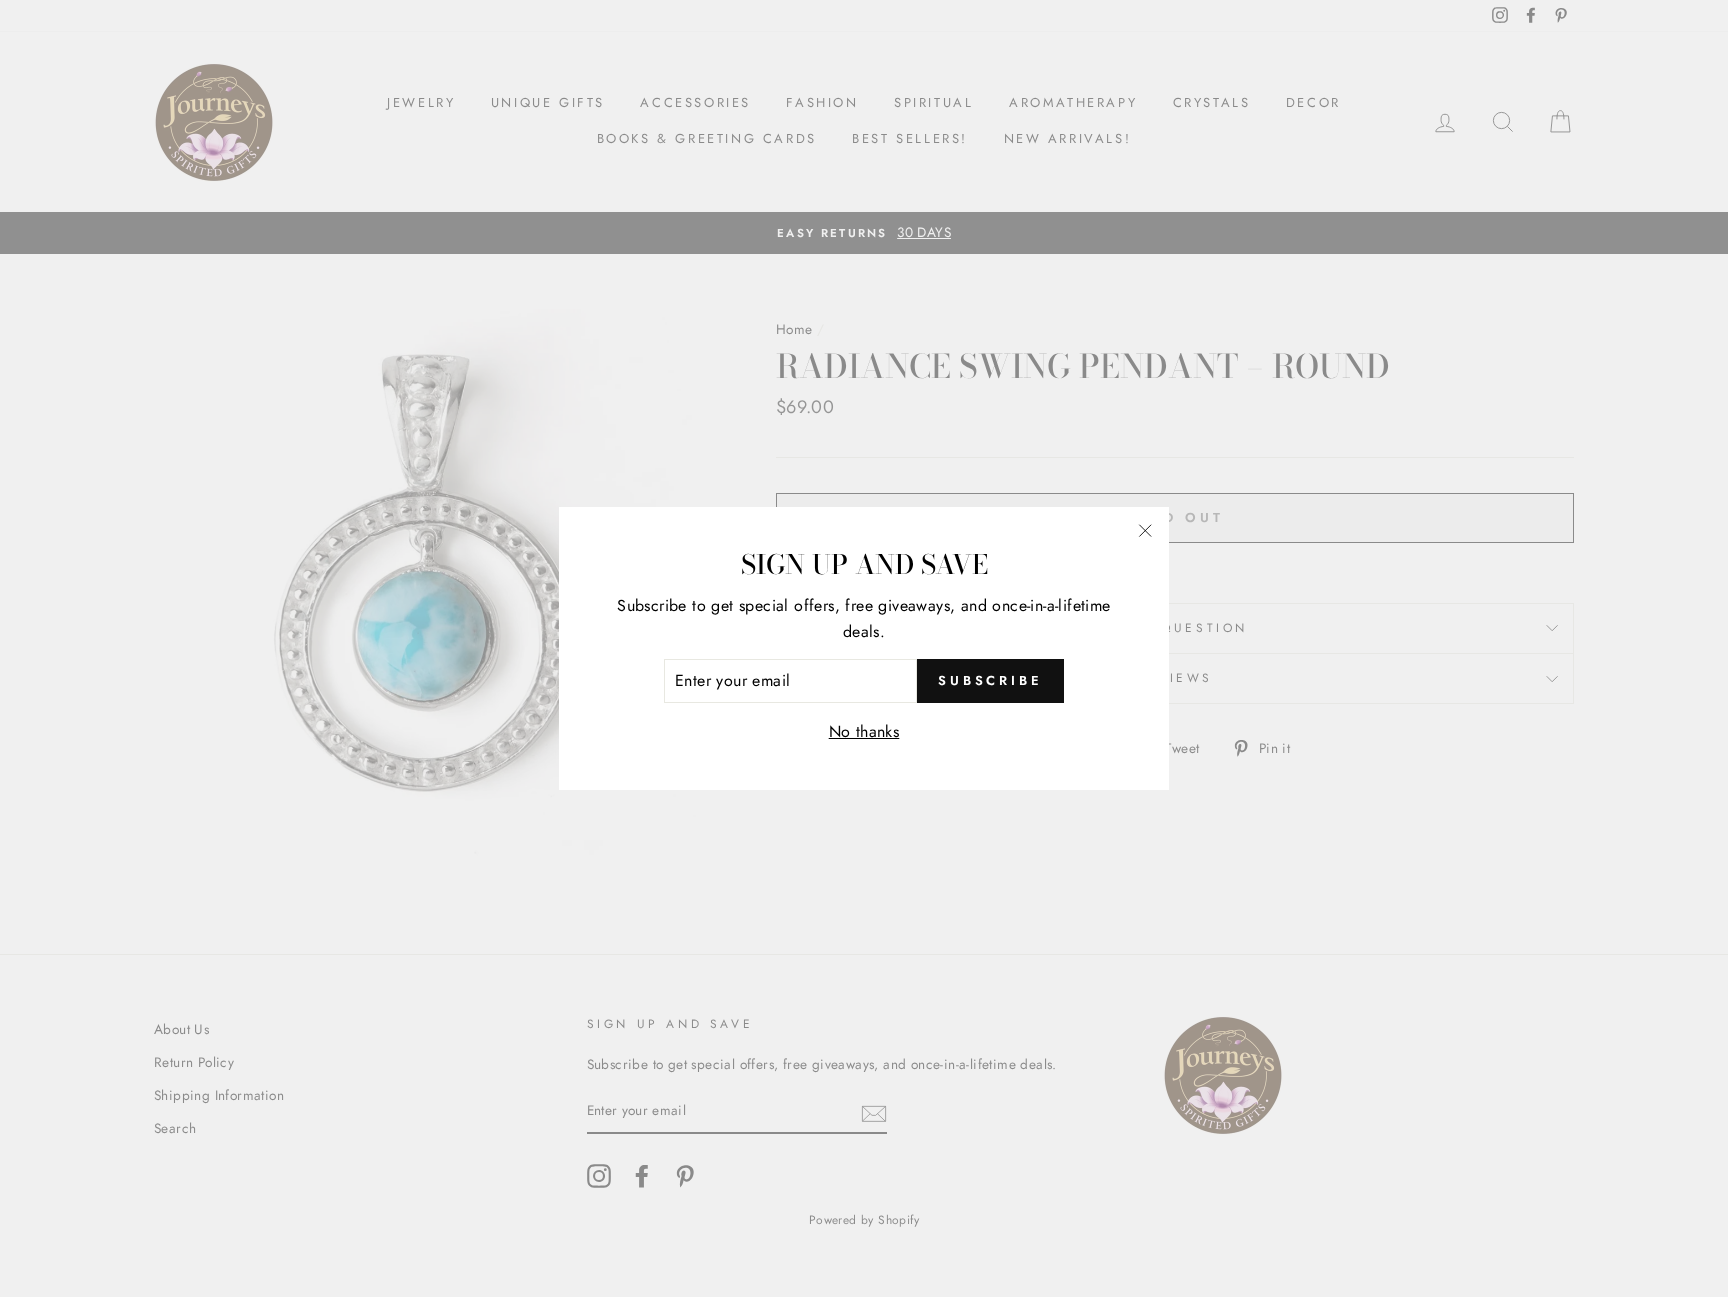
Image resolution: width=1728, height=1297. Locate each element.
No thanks (864, 731)
